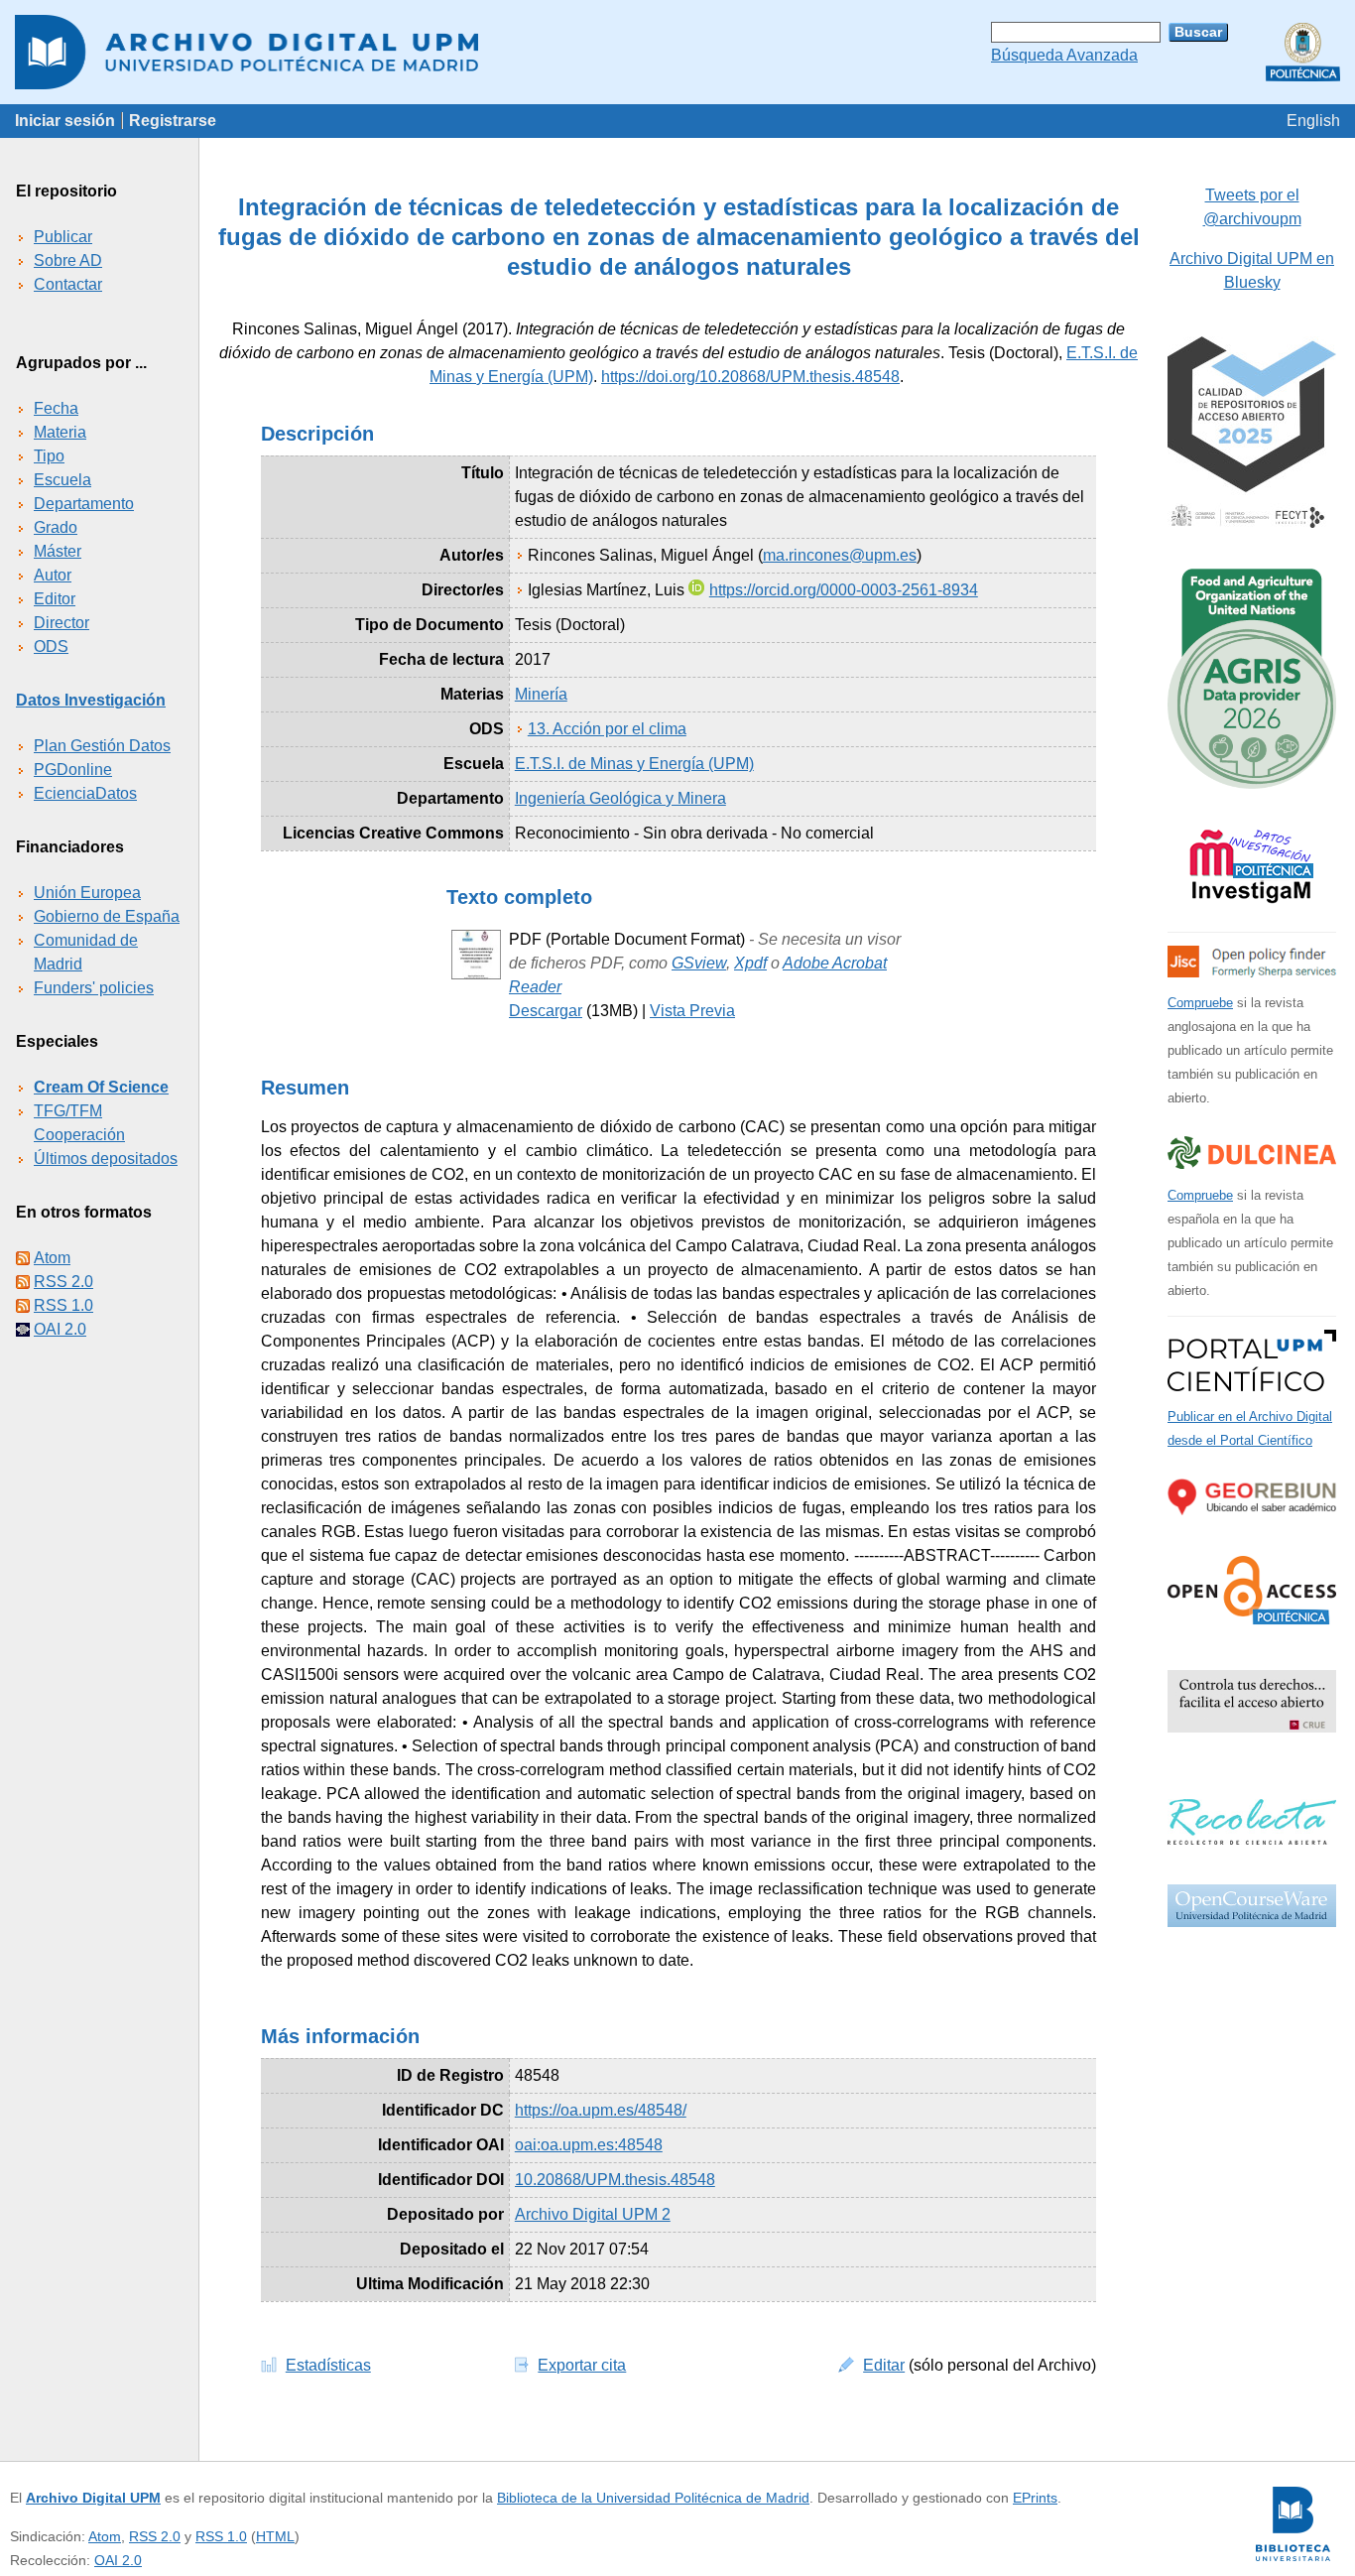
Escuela (62, 480)
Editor (55, 599)
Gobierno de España (107, 916)
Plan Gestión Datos (102, 746)
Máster (58, 551)
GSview (699, 963)
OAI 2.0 (60, 1329)
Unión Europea (87, 893)
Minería (541, 694)
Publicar (63, 237)
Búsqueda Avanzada (1064, 55)
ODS (51, 646)
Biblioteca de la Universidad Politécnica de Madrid (653, 2498)
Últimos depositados (106, 1159)
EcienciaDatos (85, 793)
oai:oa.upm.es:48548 (589, 2145)
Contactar (68, 284)
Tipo (49, 456)
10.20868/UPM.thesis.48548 (615, 2180)
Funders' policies (94, 988)
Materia (60, 432)
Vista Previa (692, 1011)
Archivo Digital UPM (93, 2498)
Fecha (56, 408)
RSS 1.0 (63, 1305)
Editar (884, 2365)
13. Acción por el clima (607, 729)
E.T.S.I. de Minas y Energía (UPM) (634, 764)
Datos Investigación (91, 700)
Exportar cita (582, 2365)
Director (62, 623)
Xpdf (750, 963)
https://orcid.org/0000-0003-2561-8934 (844, 590)
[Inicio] (677, 52)
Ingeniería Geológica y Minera (620, 798)
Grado (56, 527)
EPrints (1035, 2498)
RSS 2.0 (63, 1282)
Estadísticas (328, 2365)
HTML (275, 2536)
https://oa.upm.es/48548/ (601, 2110)
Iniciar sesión (65, 121)
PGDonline (73, 770)
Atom (52, 1258)
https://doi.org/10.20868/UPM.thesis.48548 (750, 377)
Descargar (546, 1011)
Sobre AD (68, 260)
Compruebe (1200, 1003)
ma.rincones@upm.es (840, 555)
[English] (1313, 121)
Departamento (84, 504)
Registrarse (173, 121)
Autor (53, 575)
